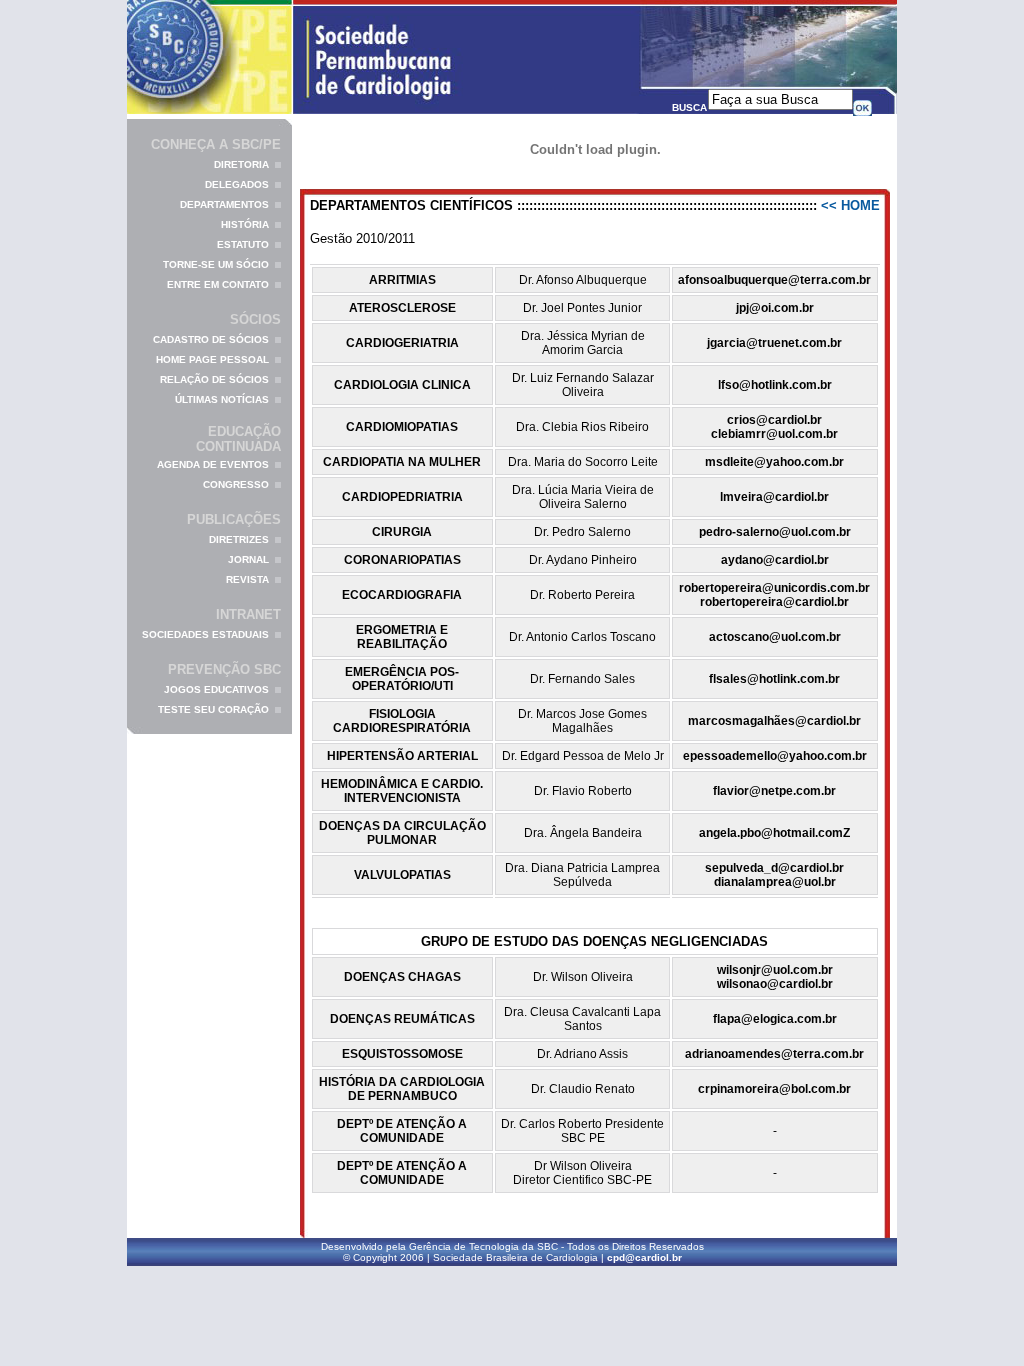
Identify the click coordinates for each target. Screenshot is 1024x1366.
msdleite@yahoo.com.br (774, 462)
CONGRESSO (236, 484)
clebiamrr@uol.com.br (774, 434)
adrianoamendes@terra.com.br (774, 1054)
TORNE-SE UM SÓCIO (216, 264)
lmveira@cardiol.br (774, 497)
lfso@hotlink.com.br (775, 385)
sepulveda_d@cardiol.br (774, 868)
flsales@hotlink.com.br (774, 679)
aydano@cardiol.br (775, 560)
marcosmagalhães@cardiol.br (774, 721)
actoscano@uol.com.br (775, 637)
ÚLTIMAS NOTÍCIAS (222, 399)
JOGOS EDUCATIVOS (216, 689)
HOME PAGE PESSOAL (212, 359)
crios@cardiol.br (774, 420)
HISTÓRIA (245, 224)
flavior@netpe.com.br (774, 791)
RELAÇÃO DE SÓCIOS (214, 379)
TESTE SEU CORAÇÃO (213, 709)
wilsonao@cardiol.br (775, 984)
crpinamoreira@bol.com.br (774, 1089)
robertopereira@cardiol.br (774, 602)
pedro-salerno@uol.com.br (775, 532)
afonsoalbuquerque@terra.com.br (774, 280)
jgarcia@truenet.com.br (774, 343)
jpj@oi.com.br (775, 308)
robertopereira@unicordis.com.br (774, 588)
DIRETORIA (241, 164)
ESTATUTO (243, 244)
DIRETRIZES (239, 539)
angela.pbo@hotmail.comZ (774, 833)
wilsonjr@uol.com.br (775, 970)
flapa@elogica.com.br (775, 1019)
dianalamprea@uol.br (775, 882)
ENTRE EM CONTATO (218, 284)
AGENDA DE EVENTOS (213, 464)
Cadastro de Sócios (211, 339)
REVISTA (247, 579)
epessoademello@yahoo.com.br (775, 756)
